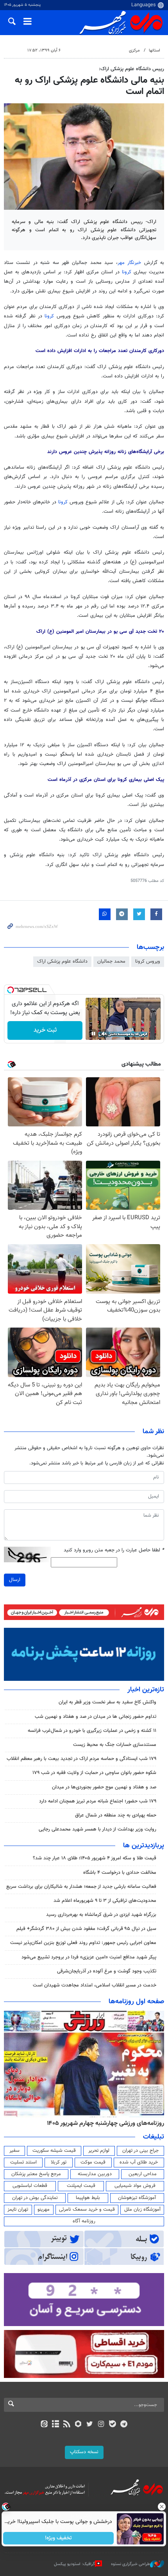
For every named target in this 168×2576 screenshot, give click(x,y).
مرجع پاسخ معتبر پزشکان (36, 2174)
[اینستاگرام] (101, 2425)
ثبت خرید (45, 1030)
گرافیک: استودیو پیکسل (74, 2564)
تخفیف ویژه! (59, 2538)
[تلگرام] (124, 2425)
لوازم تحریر (99, 2151)
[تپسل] (11, 990)
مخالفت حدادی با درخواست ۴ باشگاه (120, 1873)
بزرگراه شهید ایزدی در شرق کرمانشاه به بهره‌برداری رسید (101, 1915)
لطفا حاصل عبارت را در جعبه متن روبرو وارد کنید (114, 1550)
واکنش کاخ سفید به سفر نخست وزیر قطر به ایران (107, 1702)
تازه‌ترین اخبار (146, 1690)
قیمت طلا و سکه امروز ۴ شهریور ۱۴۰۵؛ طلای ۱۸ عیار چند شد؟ (95, 1858)
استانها (155, 50)
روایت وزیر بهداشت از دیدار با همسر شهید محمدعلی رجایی (97, 1829)
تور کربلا (59, 2162)
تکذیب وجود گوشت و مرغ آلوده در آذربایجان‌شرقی (107, 1971)
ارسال (15, 1580)
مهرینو (44, 2210)
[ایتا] (44, 2425)
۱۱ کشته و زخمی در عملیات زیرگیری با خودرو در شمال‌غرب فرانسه (92, 1731)
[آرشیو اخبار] (55, 2425)
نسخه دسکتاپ (84, 2452)
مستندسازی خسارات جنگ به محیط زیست (115, 1745)
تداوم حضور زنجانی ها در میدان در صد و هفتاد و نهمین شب (96, 1717)
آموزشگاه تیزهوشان (137, 2198)
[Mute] (104, 1034)
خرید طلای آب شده (139, 2162)
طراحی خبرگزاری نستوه (130, 2564)
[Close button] (162, 2507)
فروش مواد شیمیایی (135, 2186)
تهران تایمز (18, 2210)
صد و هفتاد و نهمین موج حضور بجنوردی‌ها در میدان (104, 1787)
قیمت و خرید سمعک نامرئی (87, 2210)
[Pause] (93, 1034)
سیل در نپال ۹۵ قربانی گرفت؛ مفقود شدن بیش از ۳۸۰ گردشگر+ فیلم (86, 1929)
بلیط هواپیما (88, 2198)
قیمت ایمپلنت (81, 2186)
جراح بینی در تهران (140, 2151)
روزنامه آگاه (84, 2221)
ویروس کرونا (148, 961)
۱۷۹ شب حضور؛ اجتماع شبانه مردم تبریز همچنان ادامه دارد (98, 1801)
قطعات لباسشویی (30, 2186)
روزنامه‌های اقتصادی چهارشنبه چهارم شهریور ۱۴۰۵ (103, 2123)
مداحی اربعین (143, 2174)
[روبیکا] (78, 2425)
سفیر (14, 2151)
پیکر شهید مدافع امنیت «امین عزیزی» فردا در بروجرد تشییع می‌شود (89, 1957)
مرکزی (134, 50)
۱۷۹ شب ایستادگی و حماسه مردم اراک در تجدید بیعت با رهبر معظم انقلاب (81, 1759)
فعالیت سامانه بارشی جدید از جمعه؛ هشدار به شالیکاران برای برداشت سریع (81, 1887)
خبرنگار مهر (129, 263)
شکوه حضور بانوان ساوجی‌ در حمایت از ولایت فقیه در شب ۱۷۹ (94, 1773)
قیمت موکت (93, 2162)
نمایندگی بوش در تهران (35, 2198)
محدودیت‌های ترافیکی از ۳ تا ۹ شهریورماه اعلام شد (105, 1901)
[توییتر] (90, 2425)
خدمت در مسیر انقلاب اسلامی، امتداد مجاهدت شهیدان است (95, 1985)
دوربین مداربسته (95, 2174)
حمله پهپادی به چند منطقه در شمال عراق (116, 1815)
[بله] (112, 2425)
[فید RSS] (67, 2425)
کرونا (127, 272)
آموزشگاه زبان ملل (142, 2210)
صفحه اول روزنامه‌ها (136, 2002)
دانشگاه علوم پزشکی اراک (62, 961)
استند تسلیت (23, 2162)
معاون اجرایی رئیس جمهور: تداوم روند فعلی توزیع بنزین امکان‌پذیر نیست (83, 1943)
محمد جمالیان (111, 961)
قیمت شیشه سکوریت (54, 2151)
